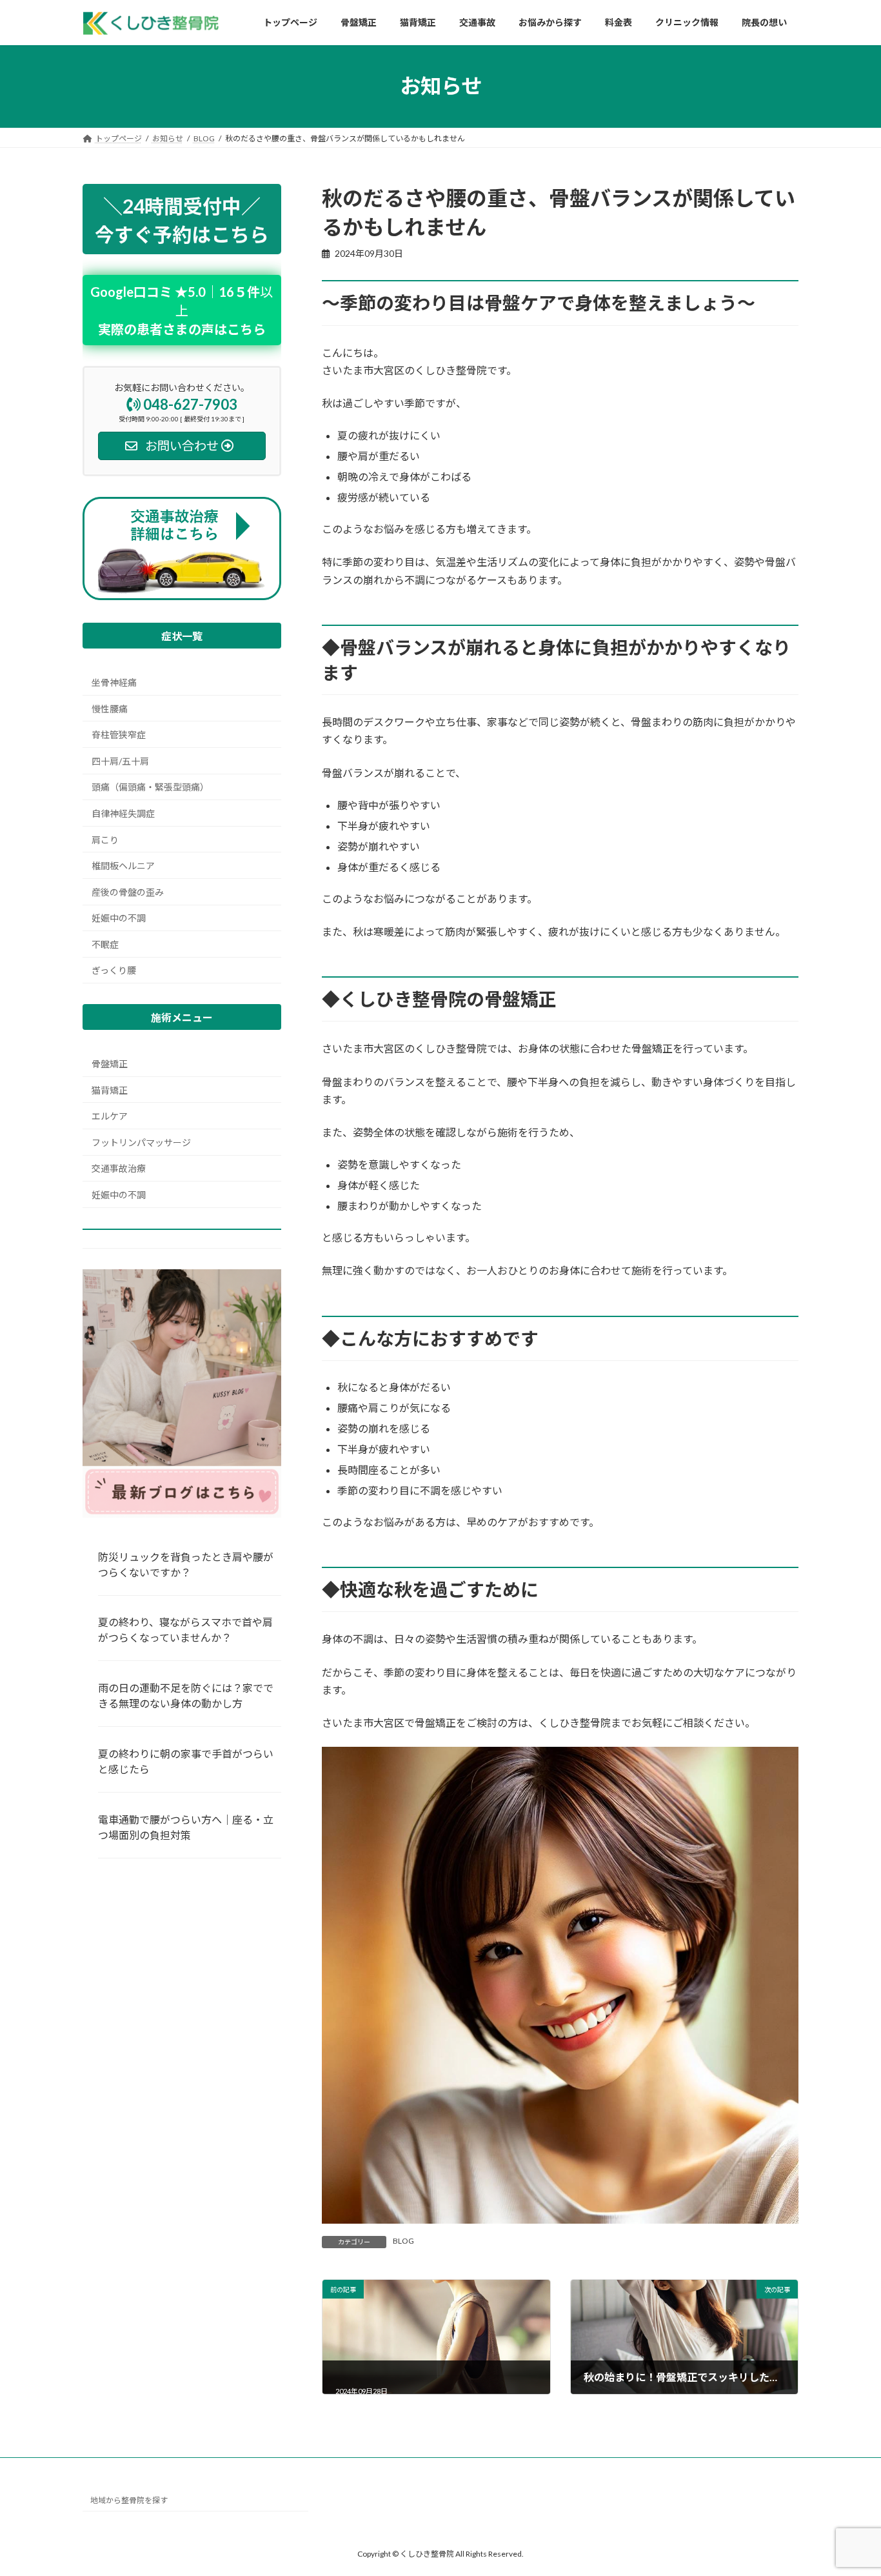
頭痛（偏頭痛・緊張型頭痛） (150, 787)
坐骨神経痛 (114, 682)
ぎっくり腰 (114, 970)
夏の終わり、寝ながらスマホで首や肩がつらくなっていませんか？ (185, 1630)
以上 (182, 310)
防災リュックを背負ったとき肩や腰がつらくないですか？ (186, 1565)
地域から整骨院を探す (129, 2500)
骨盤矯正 (110, 1064)
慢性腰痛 (110, 708)
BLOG (403, 2241)
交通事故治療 (119, 1168)
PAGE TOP (848, 2486)
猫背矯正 (110, 1090)
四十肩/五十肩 (120, 761)
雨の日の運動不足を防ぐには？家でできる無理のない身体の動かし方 (186, 1696)
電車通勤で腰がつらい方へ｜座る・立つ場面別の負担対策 (186, 1827)
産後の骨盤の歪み (128, 892)
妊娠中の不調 (119, 918)
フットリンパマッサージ (141, 1142)
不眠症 (105, 944)
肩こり (105, 839)
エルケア (110, 1116)
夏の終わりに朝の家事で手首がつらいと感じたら (186, 1761)
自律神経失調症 (123, 813)
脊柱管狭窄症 (119, 735)
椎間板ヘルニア (123, 866)
